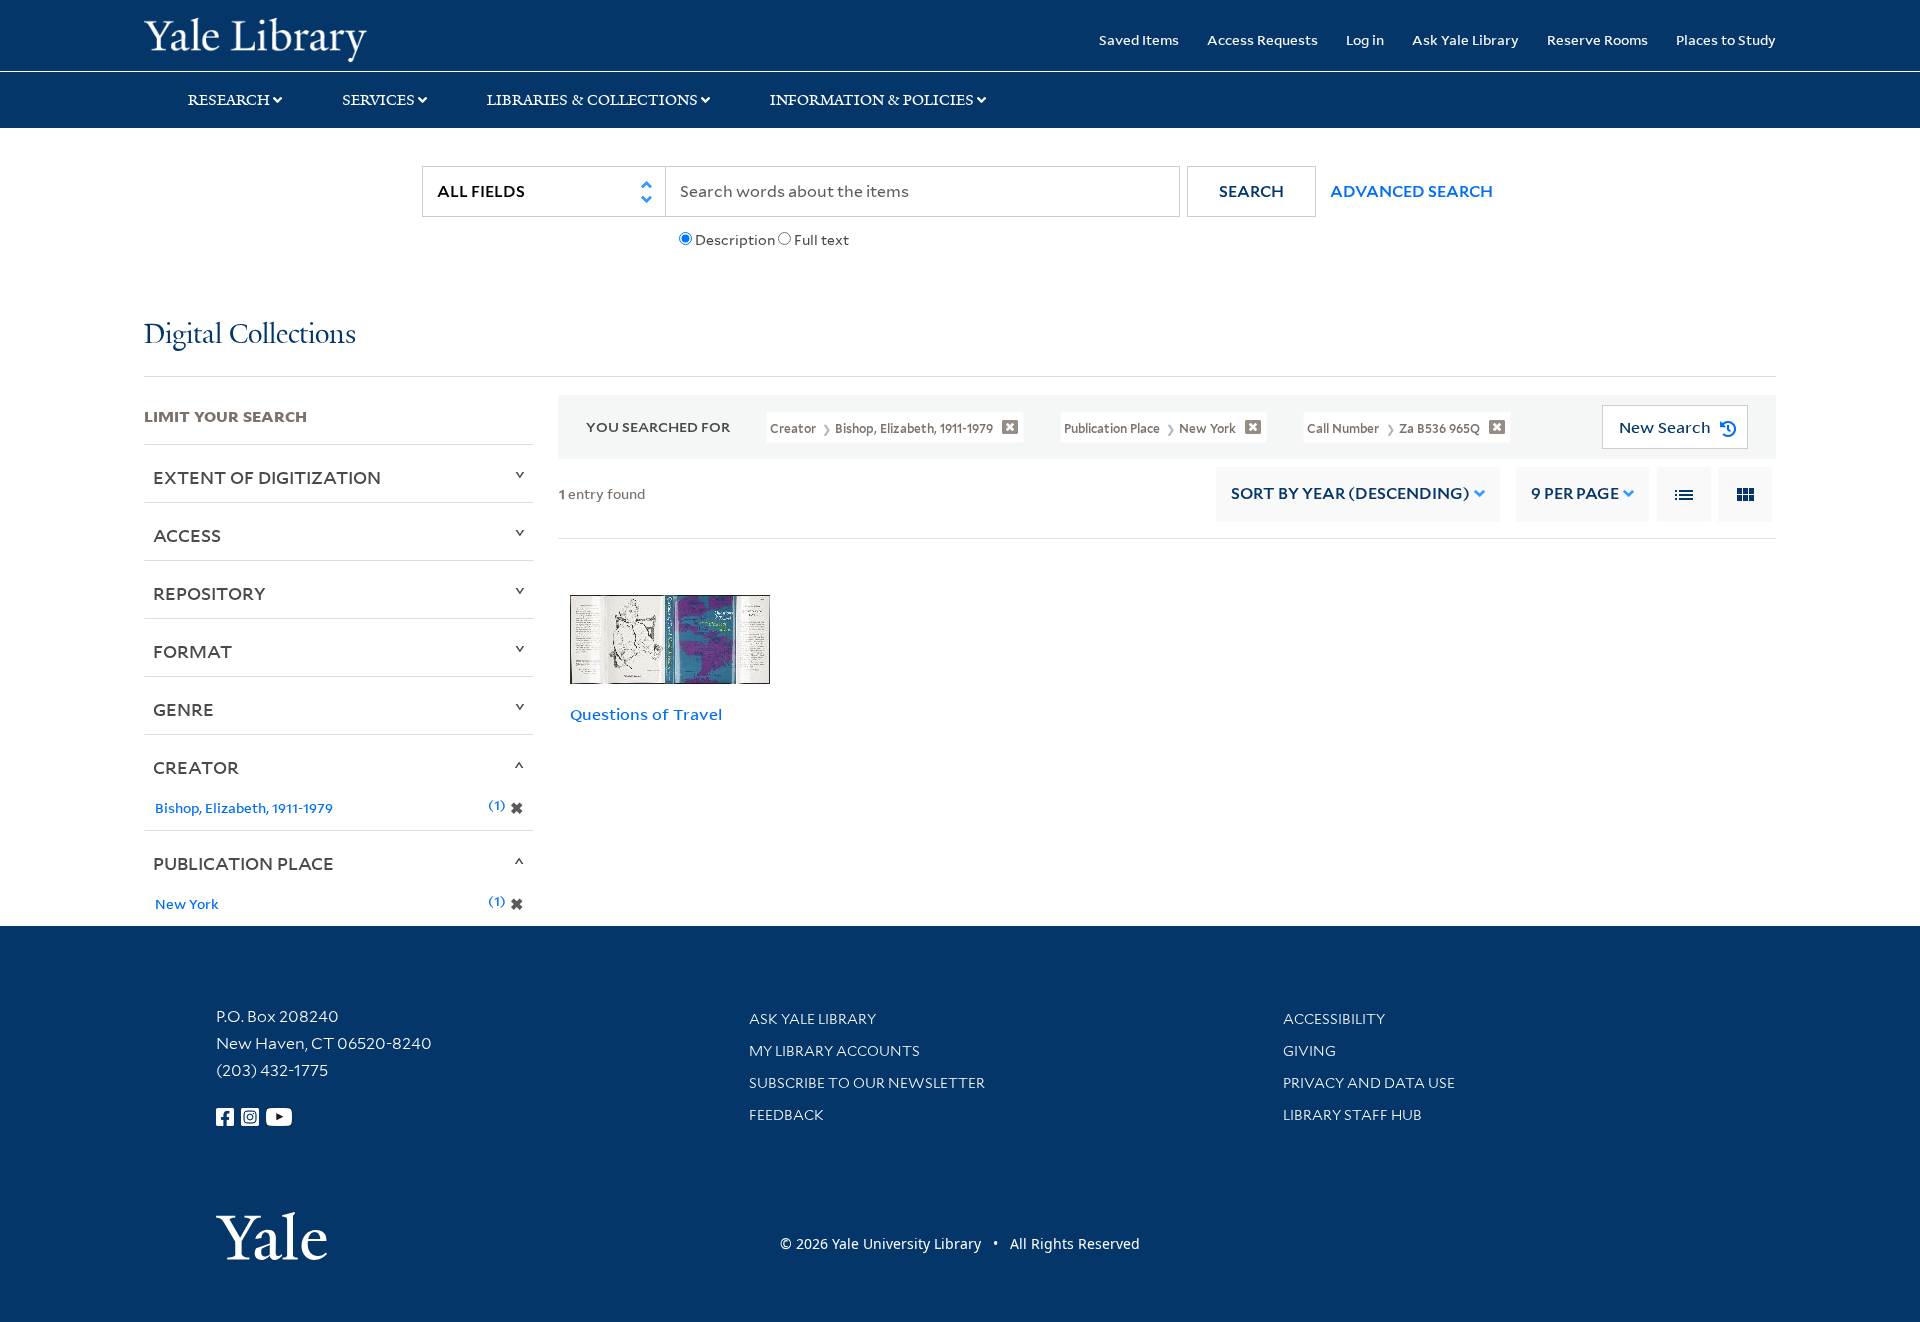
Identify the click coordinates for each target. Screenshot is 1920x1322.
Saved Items (1139, 39)
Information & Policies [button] (872, 100)
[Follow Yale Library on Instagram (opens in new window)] (250, 1117)
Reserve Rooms (1597, 39)
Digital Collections (250, 335)
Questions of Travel (646, 714)
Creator (196, 767)
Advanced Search (1411, 191)
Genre (183, 709)
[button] (1251, 191)
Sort (1350, 493)
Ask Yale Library (1465, 39)
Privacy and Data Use (1369, 1083)
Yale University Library (266, 38)
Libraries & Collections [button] (592, 100)
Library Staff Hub (1352, 1115)
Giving (1309, 1051)
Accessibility (1334, 1019)
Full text (821, 240)
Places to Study (1726, 39)
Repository (209, 593)
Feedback (786, 1115)
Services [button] (378, 100)
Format (192, 651)
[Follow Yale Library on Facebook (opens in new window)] (225, 1117)
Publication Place (243, 863)
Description (735, 240)
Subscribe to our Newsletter (867, 1083)
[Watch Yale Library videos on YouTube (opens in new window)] (279, 1117)
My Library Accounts (834, 1051)
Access (187, 535)
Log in (1365, 39)
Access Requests (1262, 39)
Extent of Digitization (267, 477)
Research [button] (229, 100)
